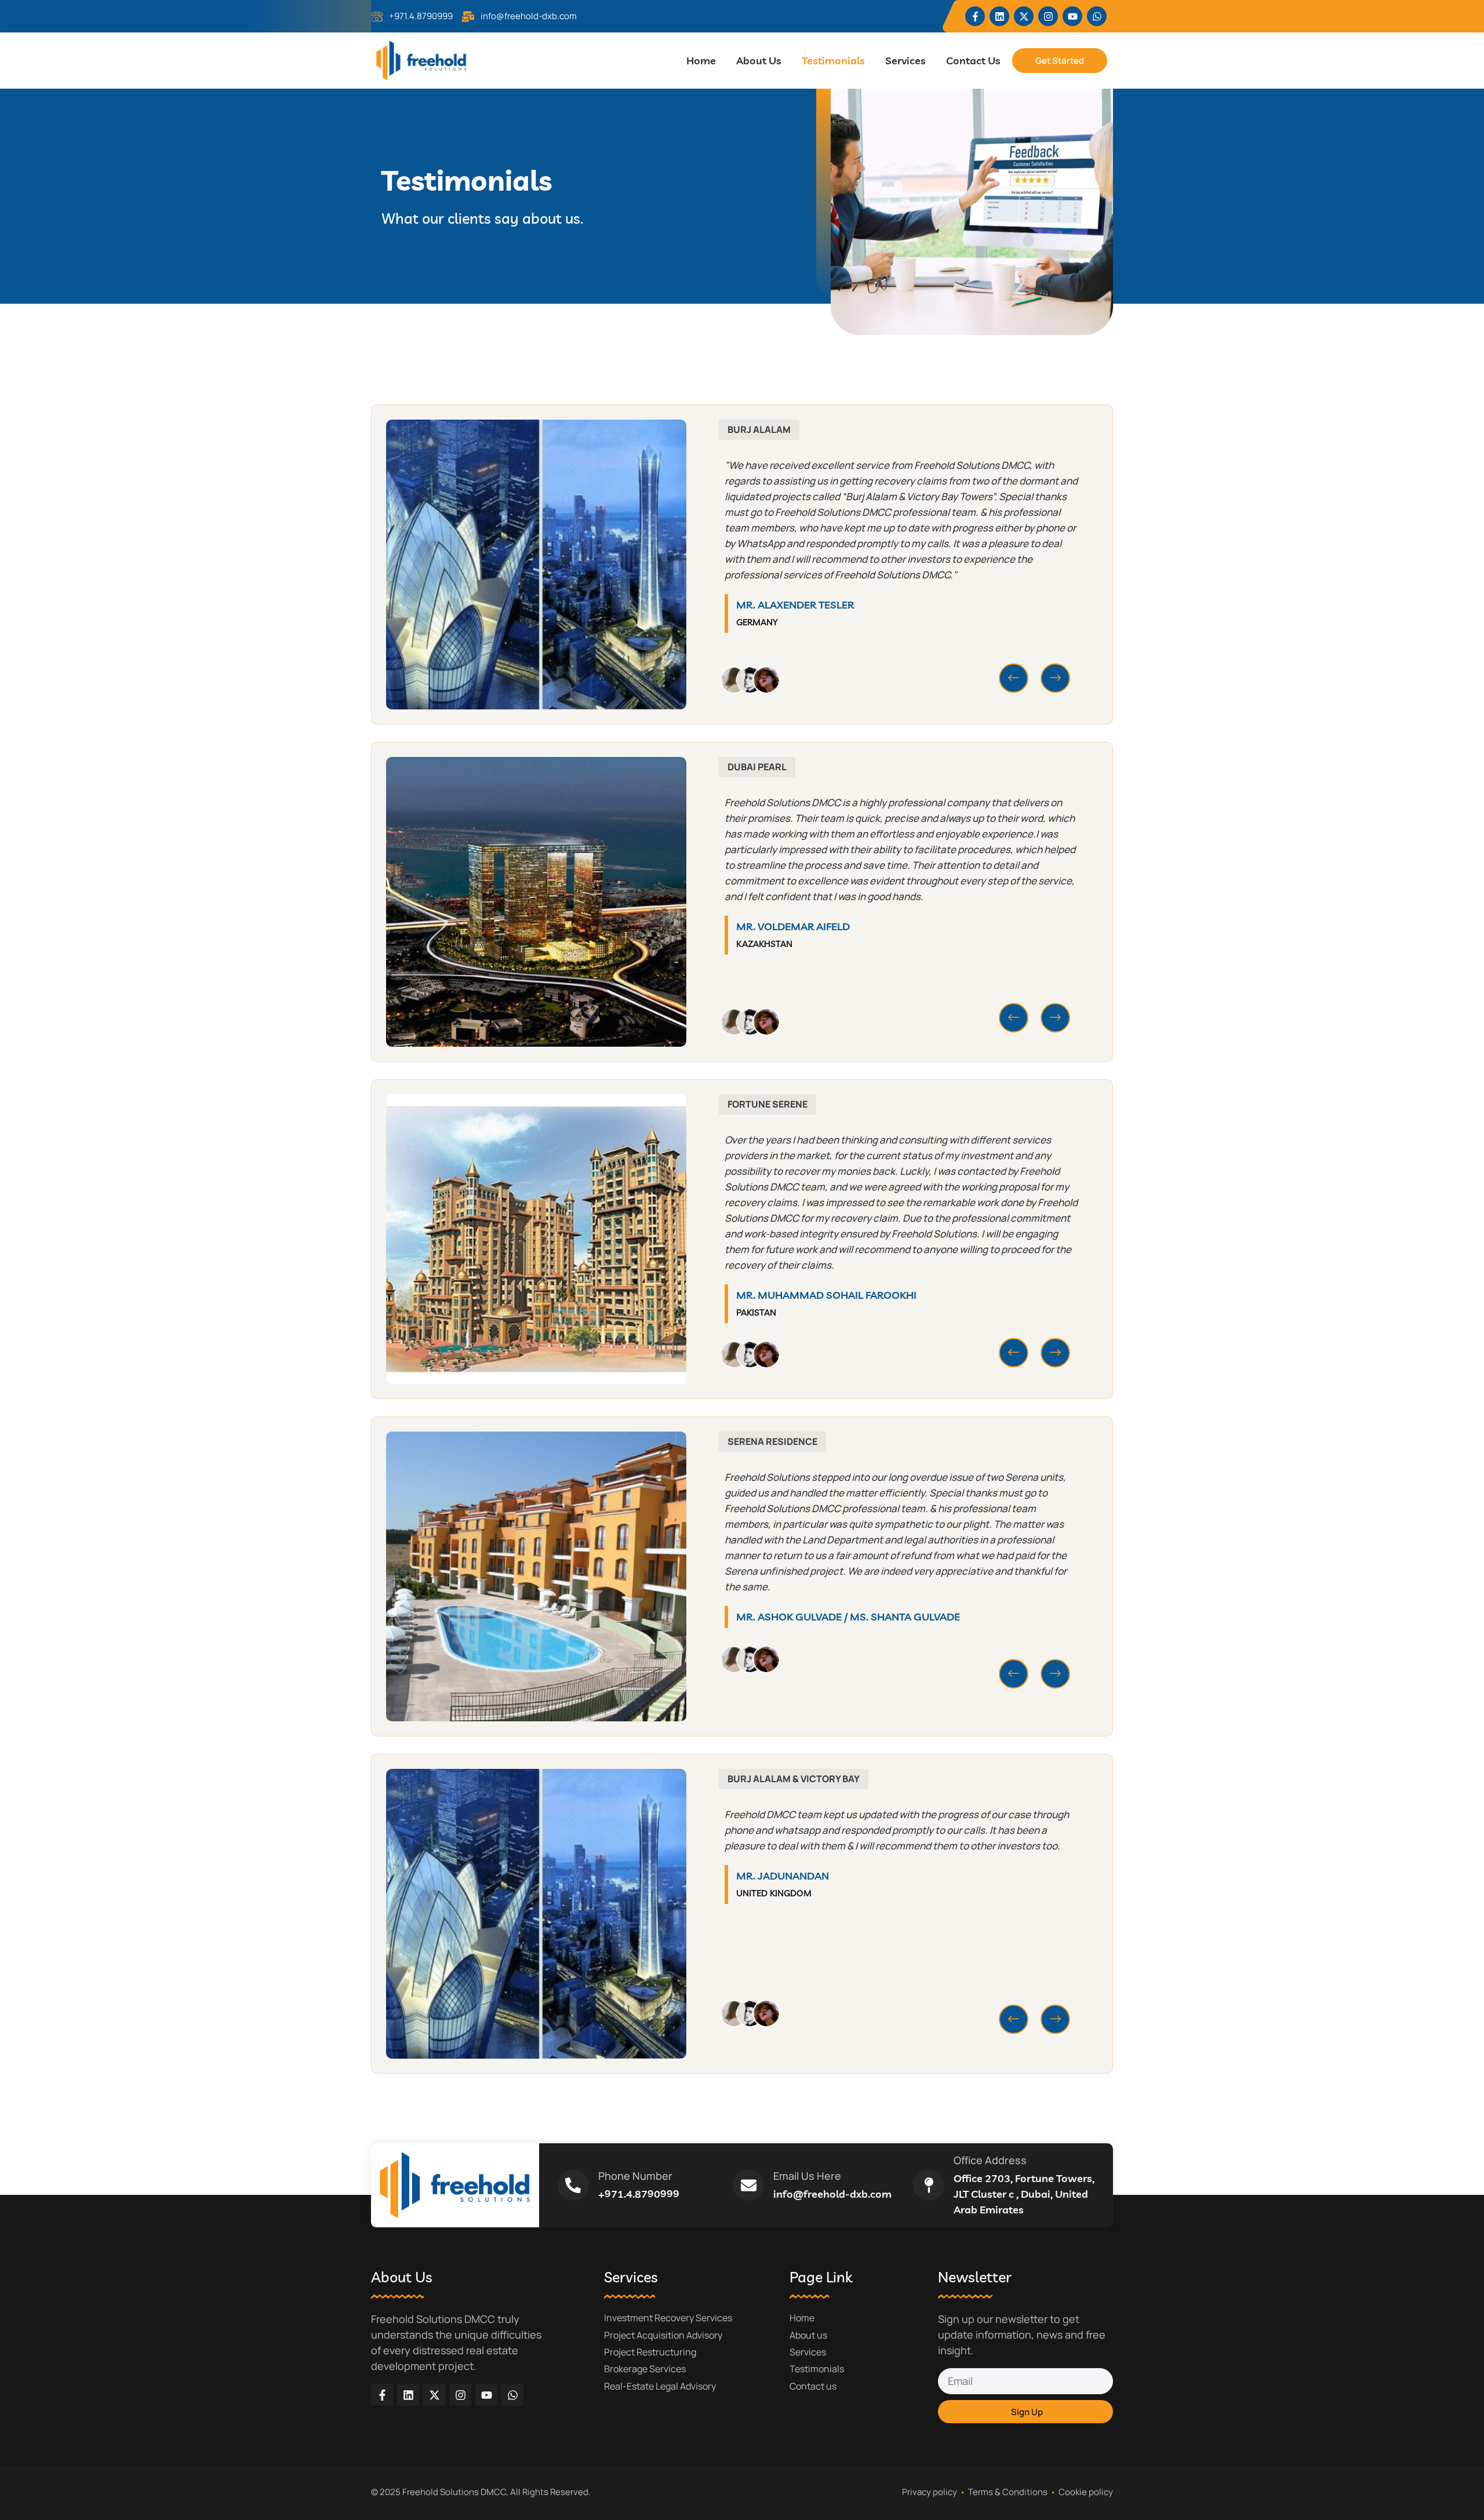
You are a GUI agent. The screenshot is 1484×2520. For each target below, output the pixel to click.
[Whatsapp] (1097, 16)
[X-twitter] (1024, 16)
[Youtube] (1072, 16)
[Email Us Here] (748, 2185)
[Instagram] (1048, 16)
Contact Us (973, 61)
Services (905, 61)
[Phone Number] (573, 2185)
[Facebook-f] (975, 16)
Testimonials (833, 61)
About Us (759, 61)
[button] (1014, 678)
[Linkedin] (999, 16)
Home (701, 61)
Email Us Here (807, 2176)
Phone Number (635, 2176)
